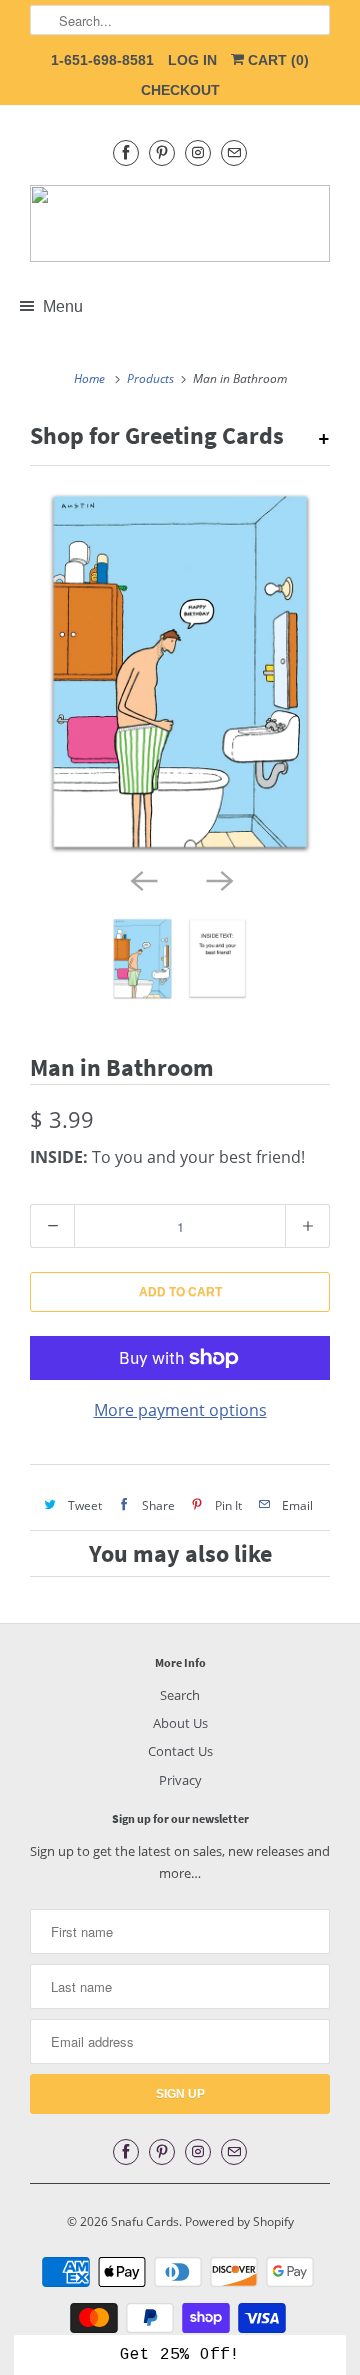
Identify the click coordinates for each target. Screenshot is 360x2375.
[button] (179, 2355)
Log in (192, 60)
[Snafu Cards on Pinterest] (162, 152)
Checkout (180, 90)
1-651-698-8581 (102, 60)
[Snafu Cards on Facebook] (126, 152)
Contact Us (180, 1751)
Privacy (180, 1780)
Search (180, 1695)
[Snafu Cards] (180, 223)
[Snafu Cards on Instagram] (198, 152)
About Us (180, 1723)
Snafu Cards (145, 2221)
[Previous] (142, 879)
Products (150, 378)
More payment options (180, 1410)
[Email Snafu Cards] (234, 152)
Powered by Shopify (239, 2221)
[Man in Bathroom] (180, 671)
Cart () (276, 60)
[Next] (218, 879)
